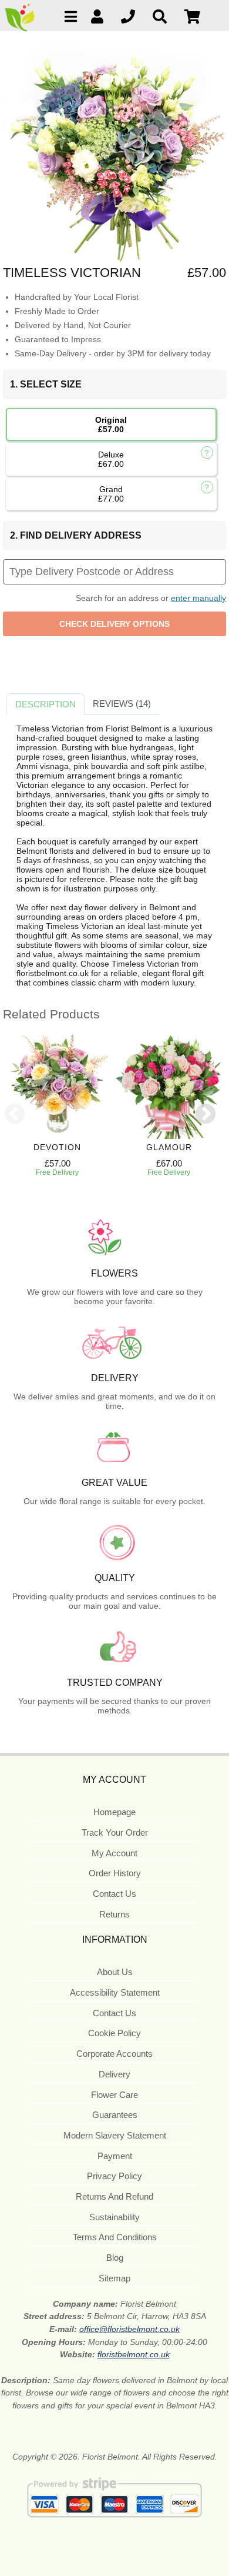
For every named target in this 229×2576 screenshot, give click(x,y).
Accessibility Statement (115, 1992)
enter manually (198, 598)
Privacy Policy (114, 2176)
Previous (15, 1115)
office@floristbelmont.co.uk (129, 2329)
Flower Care (114, 2095)
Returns (114, 1914)
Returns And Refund (114, 2196)
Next (206, 1115)
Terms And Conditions (115, 2237)
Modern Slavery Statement (115, 2135)
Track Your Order (115, 1832)
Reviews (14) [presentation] (122, 704)
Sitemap (114, 2278)
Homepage (114, 1812)
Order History (115, 1873)
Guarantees (115, 2115)
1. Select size (46, 384)
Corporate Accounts (114, 2054)
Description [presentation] (46, 704)
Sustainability (114, 2217)
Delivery (114, 2074)
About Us (115, 1972)
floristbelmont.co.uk (134, 2354)
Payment (115, 2156)
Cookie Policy (114, 2033)
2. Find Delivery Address (76, 535)
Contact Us (114, 1894)
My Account (114, 1853)
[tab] (46, 704)
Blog (115, 2258)
